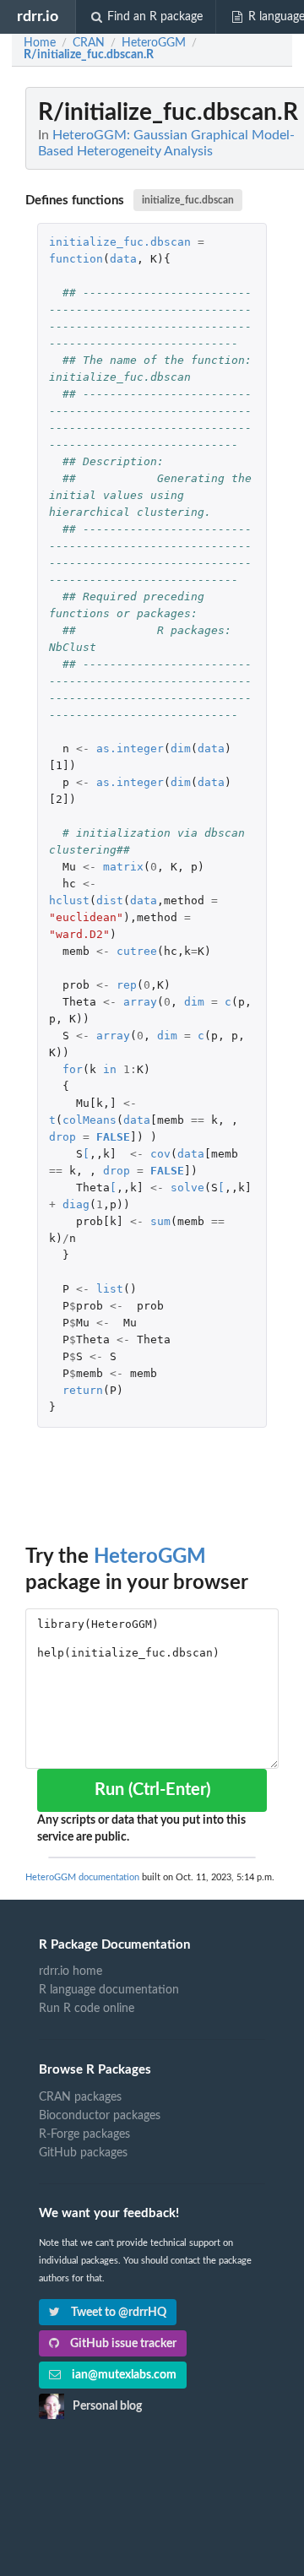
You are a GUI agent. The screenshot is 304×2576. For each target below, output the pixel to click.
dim (181, 748)
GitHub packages (83, 2153)
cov (160, 1154)
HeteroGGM (150, 1557)
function (76, 259)
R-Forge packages (84, 2134)
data (123, 259)
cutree (137, 951)
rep (127, 985)
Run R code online (87, 2009)
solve (187, 1188)
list (110, 1289)
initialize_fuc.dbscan (188, 200)
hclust (69, 900)
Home (40, 43)
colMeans (90, 1120)
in (110, 1069)
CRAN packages (80, 2097)
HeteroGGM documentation (82, 1877)
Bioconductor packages (100, 2116)
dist (110, 900)
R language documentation (109, 1990)
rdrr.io (38, 16)
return (83, 1390)
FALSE (113, 1137)
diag (76, 1204)
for (73, 1069)
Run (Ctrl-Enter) (152, 1790)
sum (160, 1221)
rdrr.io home (71, 1971)
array (140, 1002)
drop (62, 1137)
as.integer (130, 748)
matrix (123, 867)
